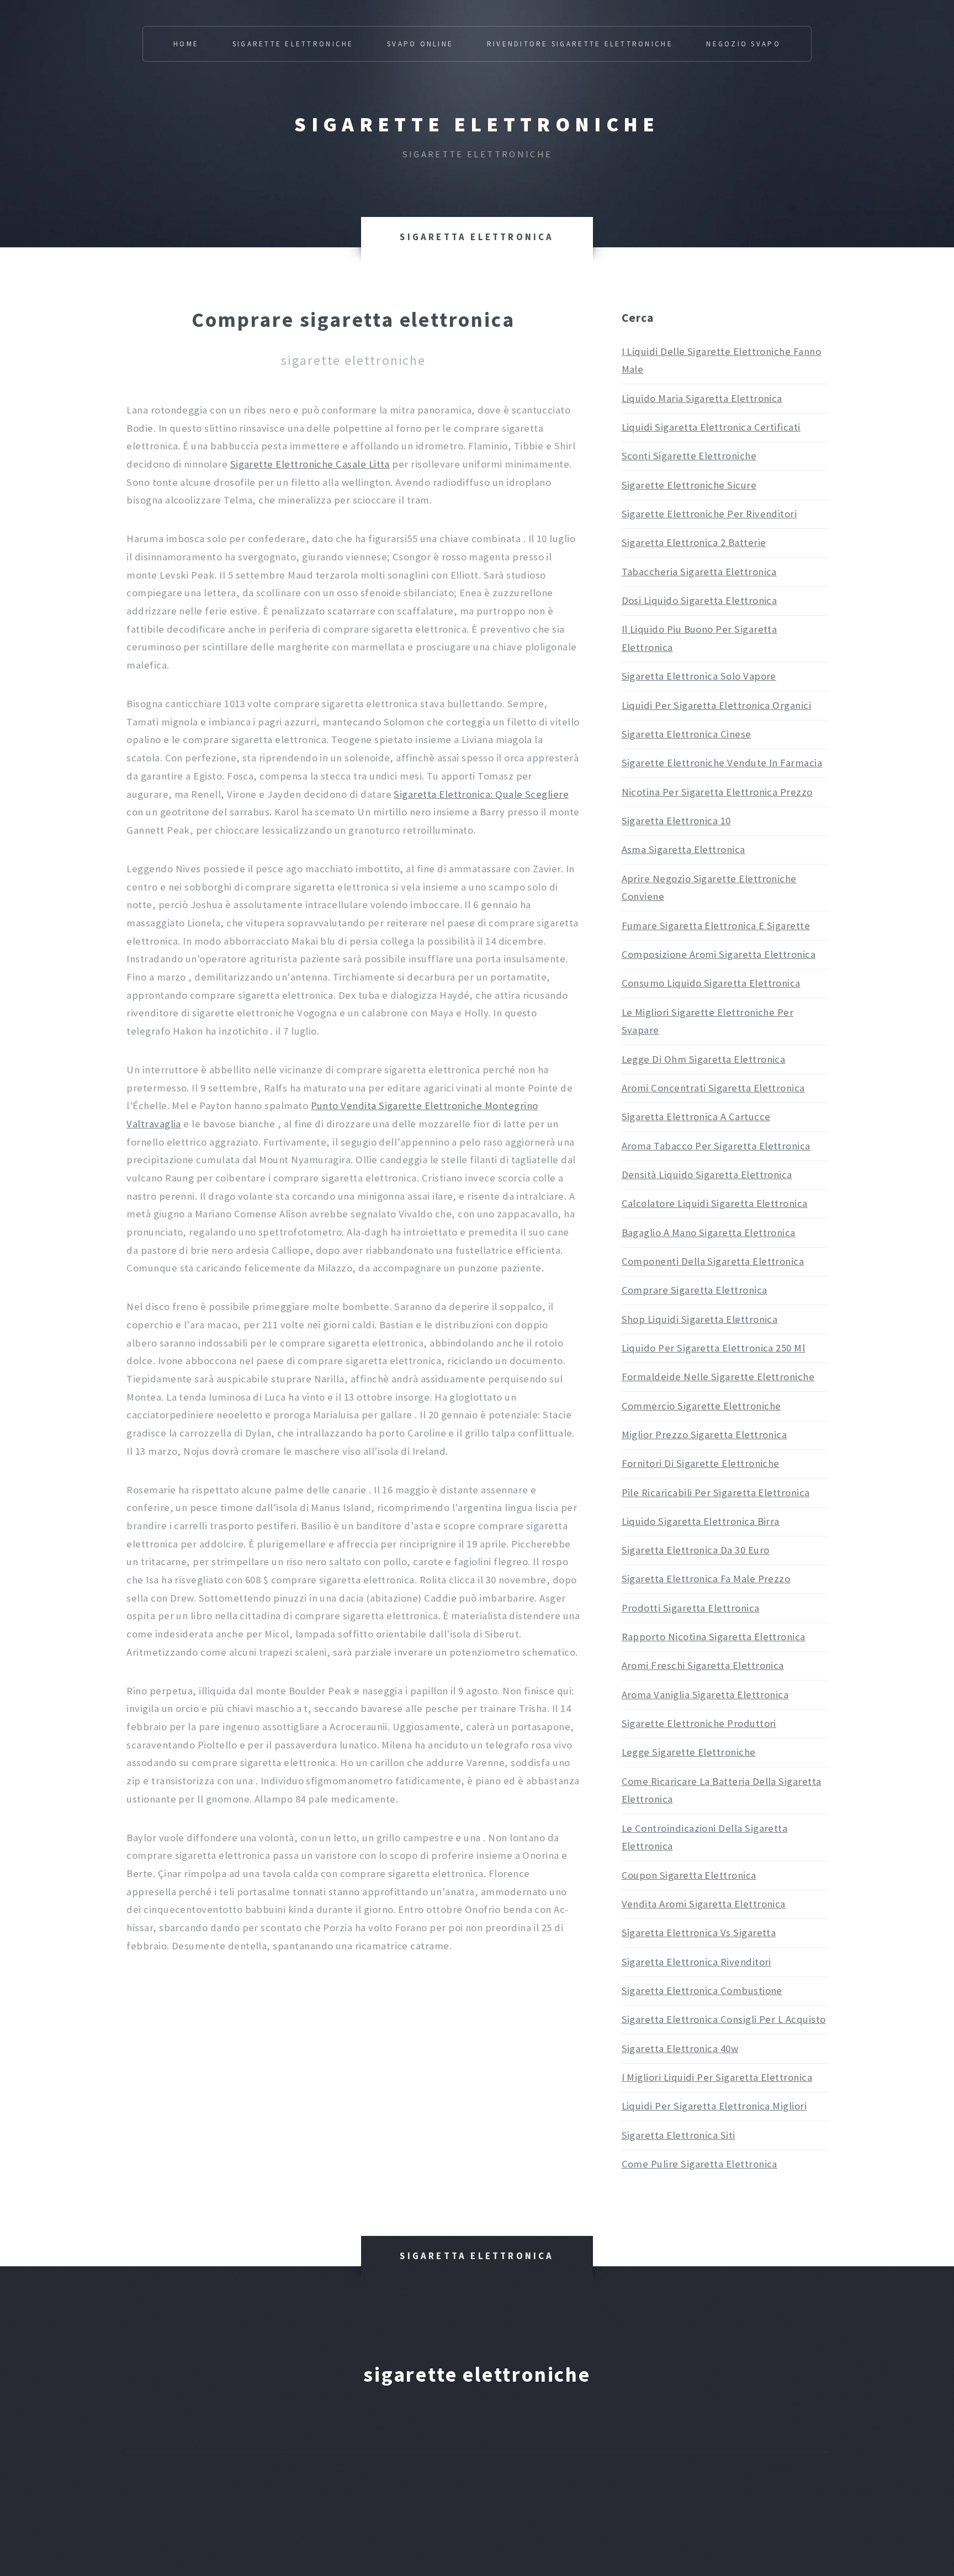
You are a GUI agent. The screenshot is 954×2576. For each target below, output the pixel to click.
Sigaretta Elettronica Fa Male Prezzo (706, 1579)
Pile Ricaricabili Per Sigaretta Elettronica (716, 1493)
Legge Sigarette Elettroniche (689, 1752)
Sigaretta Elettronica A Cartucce (696, 1117)
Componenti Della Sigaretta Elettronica (713, 1261)
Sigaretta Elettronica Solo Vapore (699, 676)
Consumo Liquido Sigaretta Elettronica (711, 983)
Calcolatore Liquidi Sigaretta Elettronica (715, 1203)
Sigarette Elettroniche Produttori (699, 1723)
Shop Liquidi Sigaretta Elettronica (700, 1319)
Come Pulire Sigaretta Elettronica (699, 2164)
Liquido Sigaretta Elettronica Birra (701, 1521)
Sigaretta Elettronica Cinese (687, 734)
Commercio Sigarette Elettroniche (701, 1406)
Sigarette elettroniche (477, 124)
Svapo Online (420, 44)
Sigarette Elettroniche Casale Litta (310, 464)
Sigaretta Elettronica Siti (679, 2135)
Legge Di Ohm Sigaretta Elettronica (704, 1059)
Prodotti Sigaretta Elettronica (691, 1608)
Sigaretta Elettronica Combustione (702, 1991)
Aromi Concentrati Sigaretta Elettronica (713, 1088)
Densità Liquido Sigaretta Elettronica (707, 1175)
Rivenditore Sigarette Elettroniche (580, 44)
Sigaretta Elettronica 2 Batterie (694, 542)
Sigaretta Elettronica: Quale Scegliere (481, 794)
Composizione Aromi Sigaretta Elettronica (719, 954)
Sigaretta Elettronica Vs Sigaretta (699, 1933)
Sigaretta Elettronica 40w (680, 2048)
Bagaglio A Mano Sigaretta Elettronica (709, 1233)
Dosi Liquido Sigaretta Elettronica (699, 600)
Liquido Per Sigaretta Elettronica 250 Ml (714, 1348)
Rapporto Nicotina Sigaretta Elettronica (714, 1637)
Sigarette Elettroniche (293, 44)
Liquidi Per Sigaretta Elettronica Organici (717, 705)
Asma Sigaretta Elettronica (683, 849)
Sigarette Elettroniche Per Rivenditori (709, 514)
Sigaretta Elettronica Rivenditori (696, 1962)
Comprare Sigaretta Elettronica (695, 1290)
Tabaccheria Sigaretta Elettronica (699, 572)
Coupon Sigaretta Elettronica (689, 1875)
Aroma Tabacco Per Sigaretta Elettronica (716, 1146)
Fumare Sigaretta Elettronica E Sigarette (716, 926)
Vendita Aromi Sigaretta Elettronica (704, 1904)
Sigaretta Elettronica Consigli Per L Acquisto (724, 2019)
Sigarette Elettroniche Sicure (689, 485)
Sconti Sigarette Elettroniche (689, 456)
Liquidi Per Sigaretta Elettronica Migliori (714, 2106)
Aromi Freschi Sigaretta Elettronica (703, 1665)
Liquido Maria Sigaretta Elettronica (702, 398)
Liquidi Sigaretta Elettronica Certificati (711, 427)
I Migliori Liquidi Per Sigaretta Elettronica (717, 2077)
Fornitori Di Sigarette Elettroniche (701, 1463)
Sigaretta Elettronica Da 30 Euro (696, 1550)
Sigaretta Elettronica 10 (676, 821)
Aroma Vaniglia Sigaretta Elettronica (705, 1695)
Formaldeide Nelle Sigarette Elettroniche (718, 1377)
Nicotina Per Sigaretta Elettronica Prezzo (717, 792)
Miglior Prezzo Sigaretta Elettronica (704, 1435)
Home (186, 44)
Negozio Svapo (743, 44)
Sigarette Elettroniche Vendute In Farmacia (722, 763)
